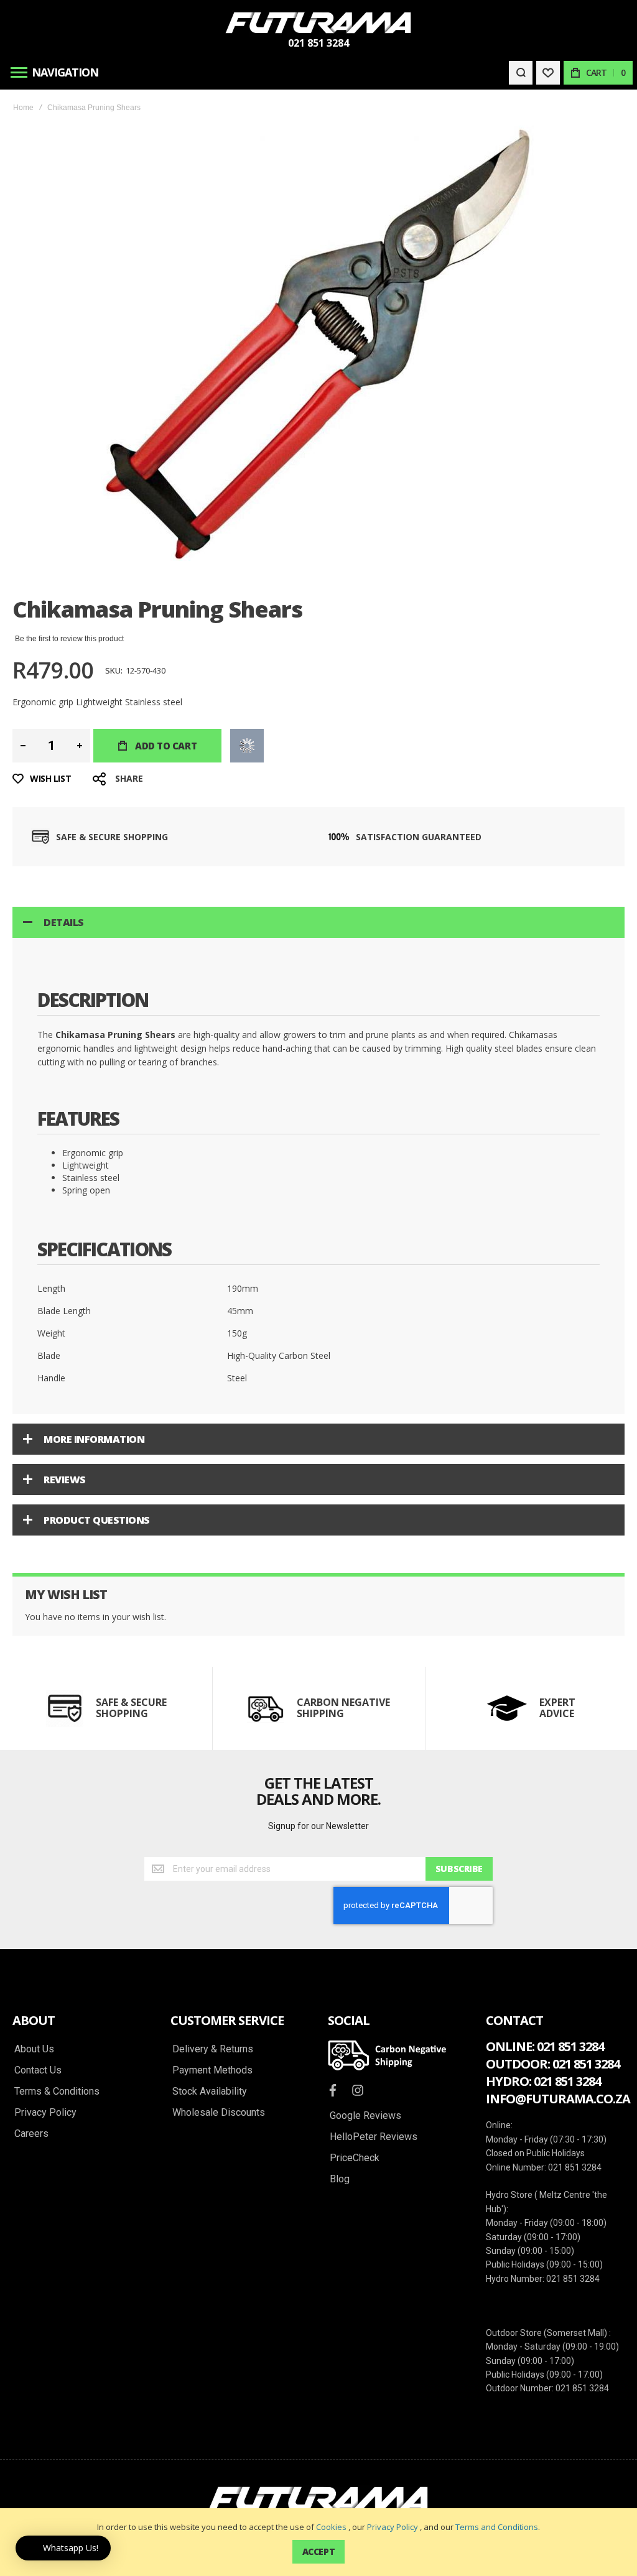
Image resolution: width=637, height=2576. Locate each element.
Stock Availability (210, 2092)
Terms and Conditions (497, 2527)
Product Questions (97, 1520)
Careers (31, 2134)
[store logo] (318, 23)
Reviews (65, 1480)
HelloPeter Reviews (374, 2137)
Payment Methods (212, 2070)
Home (23, 108)
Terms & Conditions (57, 2092)
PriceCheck (355, 2158)
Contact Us (38, 2070)
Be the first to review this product (69, 639)
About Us (34, 2049)
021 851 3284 (318, 43)
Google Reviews (365, 2116)
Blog (340, 2179)
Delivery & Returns (213, 2049)
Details (64, 922)
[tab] (318, 922)
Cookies (331, 2527)
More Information (94, 1439)
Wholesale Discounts (219, 2113)
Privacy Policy (393, 2527)
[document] (318, 2542)
